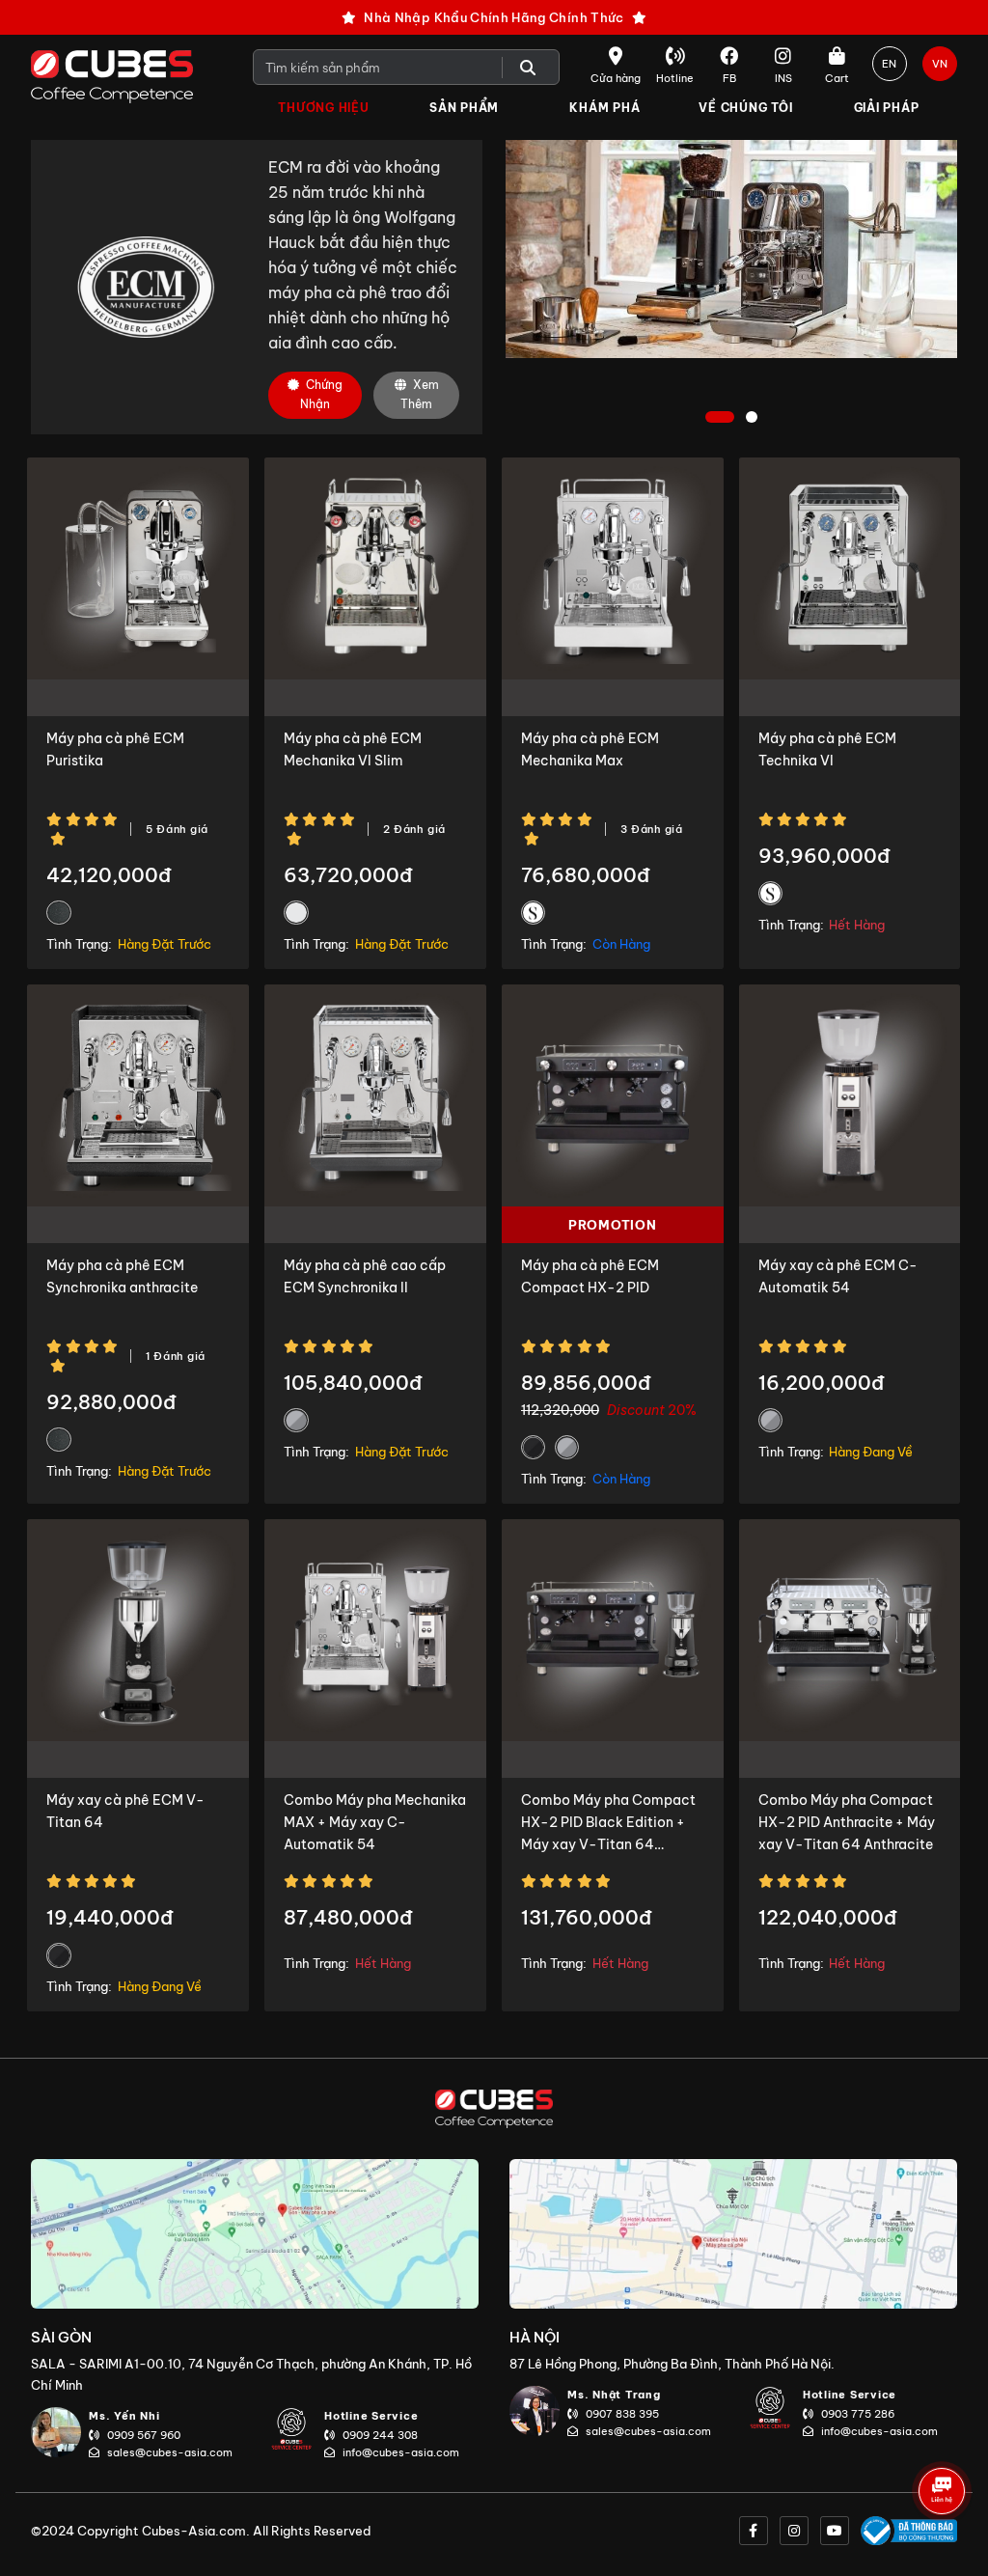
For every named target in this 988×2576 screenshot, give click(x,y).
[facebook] (754, 2531)
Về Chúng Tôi (745, 108)
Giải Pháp (887, 108)
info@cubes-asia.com (401, 2452)
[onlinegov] (909, 2531)
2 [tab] (754, 418)
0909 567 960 (144, 2435)
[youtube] (835, 2531)
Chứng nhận (321, 394)
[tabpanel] (731, 249)
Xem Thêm (420, 394)
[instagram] (794, 2531)
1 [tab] (720, 418)
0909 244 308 (380, 2435)
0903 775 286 (858, 2414)
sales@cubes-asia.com (170, 2452)
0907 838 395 (622, 2414)
